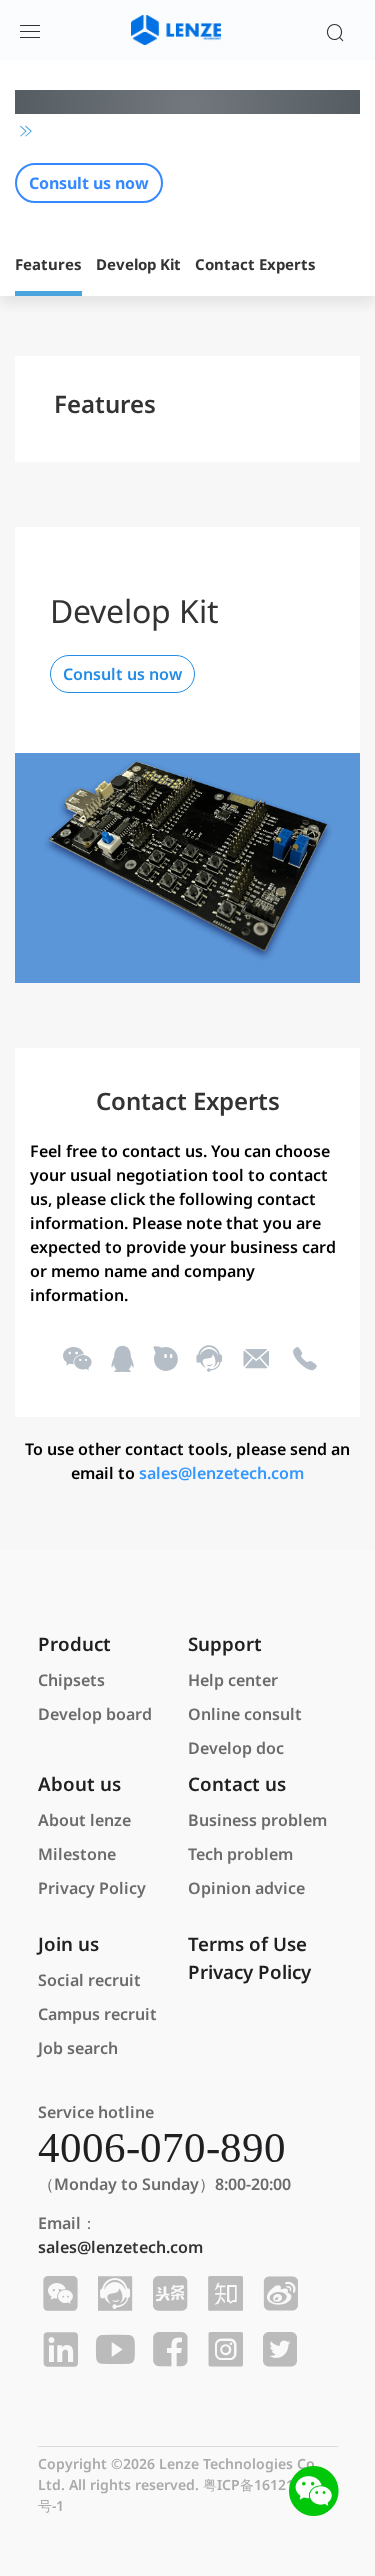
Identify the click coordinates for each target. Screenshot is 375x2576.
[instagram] (222, 2350)
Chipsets (71, 1680)
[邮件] (255, 1359)
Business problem (257, 1820)
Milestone (77, 1854)
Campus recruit (97, 2014)
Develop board (95, 1714)
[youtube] (112, 2350)
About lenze (84, 1820)
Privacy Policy (92, 1888)
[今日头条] (167, 2294)
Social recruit (89, 1980)
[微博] (277, 2294)
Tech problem (240, 1854)
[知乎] (222, 2294)
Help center (233, 1680)
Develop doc (236, 1748)
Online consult (245, 1714)
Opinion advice (246, 1888)
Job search (78, 2048)
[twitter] (277, 2350)
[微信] (75, 1359)
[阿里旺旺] (164, 1359)
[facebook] (167, 2350)
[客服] (207, 1359)
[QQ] (121, 1359)
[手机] (304, 1359)
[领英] (57, 2350)
